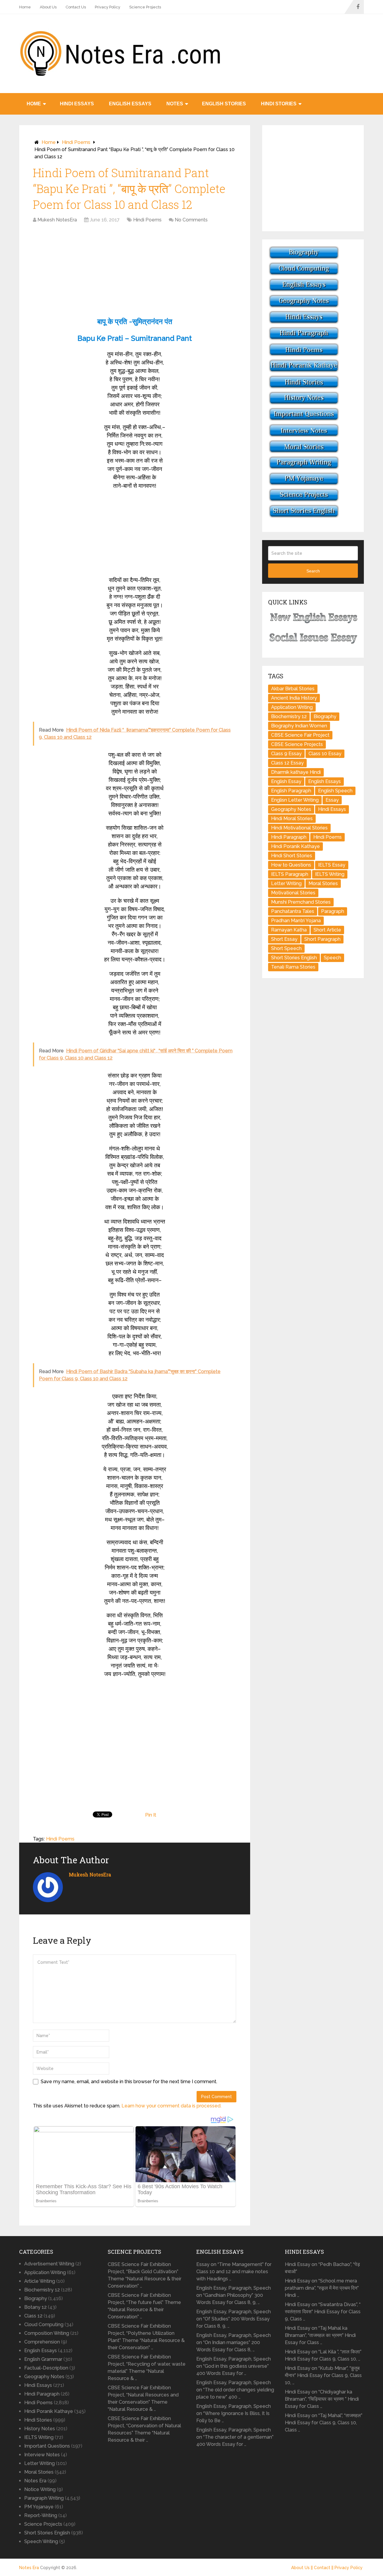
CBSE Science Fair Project (300, 735)
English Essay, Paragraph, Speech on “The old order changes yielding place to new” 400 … (235, 2390)
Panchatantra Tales (293, 911)
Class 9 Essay (286, 754)
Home (25, 7)
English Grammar (43, 2359)
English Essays (130, 104)
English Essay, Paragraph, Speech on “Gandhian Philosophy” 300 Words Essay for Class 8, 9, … (234, 2295)
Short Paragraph (322, 939)
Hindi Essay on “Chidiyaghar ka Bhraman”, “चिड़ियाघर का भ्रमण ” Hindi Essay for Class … (322, 2399)
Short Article (327, 930)
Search (313, 571)
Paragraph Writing (44, 2498)
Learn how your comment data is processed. (171, 2106)
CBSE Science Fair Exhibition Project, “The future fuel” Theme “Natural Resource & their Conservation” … (144, 2306)
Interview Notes (42, 2455)
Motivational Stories (293, 893)
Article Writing (40, 2281)
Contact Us (76, 7)
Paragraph (333, 911)
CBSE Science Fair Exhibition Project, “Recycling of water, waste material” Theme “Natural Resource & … (147, 2368)
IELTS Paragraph (290, 874)
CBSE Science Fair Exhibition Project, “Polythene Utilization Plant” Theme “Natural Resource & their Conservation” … (146, 2337)
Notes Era (35, 2481)
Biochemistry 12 (289, 716)
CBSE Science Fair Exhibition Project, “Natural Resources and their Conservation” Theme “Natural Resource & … (143, 2398)
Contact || (324, 2568)
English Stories (224, 104)
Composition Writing (47, 2333)
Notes (175, 104)
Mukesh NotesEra (57, 220)
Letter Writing (286, 883)
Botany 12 (35, 2307)
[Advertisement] (135, 271)
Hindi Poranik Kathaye (295, 846)
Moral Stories (323, 883)
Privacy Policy (108, 7)
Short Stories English (294, 958)
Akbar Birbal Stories (293, 689)
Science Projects (145, 7)
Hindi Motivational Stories (299, 828)
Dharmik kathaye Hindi (296, 772)
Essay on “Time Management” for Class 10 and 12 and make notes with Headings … (234, 2272)
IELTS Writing (330, 874)
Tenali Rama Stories (293, 967)
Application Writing (292, 707)
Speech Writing (41, 2541)
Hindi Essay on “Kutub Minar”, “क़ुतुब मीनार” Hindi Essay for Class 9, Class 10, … (323, 2375)
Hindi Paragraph (289, 837)
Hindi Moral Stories (292, 819)
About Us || (303, 2568)
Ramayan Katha (289, 930)
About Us (48, 7)
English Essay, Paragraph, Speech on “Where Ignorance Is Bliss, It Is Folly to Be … (234, 2413)
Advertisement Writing (49, 2264)
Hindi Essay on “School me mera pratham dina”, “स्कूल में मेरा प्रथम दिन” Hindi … (322, 2288)
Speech (332, 958)
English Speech (335, 791)
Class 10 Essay (325, 754)
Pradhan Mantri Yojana (296, 921)
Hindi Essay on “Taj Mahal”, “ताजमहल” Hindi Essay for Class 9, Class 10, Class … (324, 2423)
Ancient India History (294, 698)
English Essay (286, 781)
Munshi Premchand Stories (301, 902)
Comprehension (42, 2342)
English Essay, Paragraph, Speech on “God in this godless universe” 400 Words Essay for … (234, 2366)
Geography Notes (291, 809)
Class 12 (33, 2316)
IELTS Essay (332, 865)
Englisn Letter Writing (295, 800)
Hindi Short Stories (292, 856)
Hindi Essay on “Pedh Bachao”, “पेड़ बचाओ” (322, 2268)
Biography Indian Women (299, 726)
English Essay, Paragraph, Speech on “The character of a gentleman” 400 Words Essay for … (235, 2437)
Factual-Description (46, 2368)
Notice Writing (40, 2489)
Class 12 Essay (287, 763)
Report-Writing (41, 2515)
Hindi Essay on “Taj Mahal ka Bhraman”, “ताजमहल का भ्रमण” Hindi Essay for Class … (320, 2335)
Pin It (151, 1815)
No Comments (191, 220)
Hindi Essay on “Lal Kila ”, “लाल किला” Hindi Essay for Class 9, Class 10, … (323, 2355)
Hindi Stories (279, 104)
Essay (332, 800)
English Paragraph (291, 791)
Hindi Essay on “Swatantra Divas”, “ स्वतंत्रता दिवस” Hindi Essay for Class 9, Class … (323, 2312)
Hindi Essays (77, 104)
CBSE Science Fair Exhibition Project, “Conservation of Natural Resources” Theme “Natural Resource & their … (144, 2429)
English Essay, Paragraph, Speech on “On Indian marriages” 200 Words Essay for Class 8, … (234, 2342)
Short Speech (286, 948)
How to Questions (291, 865)
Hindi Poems (76, 142)
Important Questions (47, 2446)
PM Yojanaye (39, 2507)
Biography (325, 716)
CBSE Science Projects (297, 744)
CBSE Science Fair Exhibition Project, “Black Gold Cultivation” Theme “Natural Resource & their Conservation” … (145, 2275)
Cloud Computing (44, 2325)
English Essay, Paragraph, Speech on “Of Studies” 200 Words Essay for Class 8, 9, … (234, 2319)
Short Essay (284, 939)
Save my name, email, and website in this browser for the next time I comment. (129, 2082)
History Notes (40, 2429)
